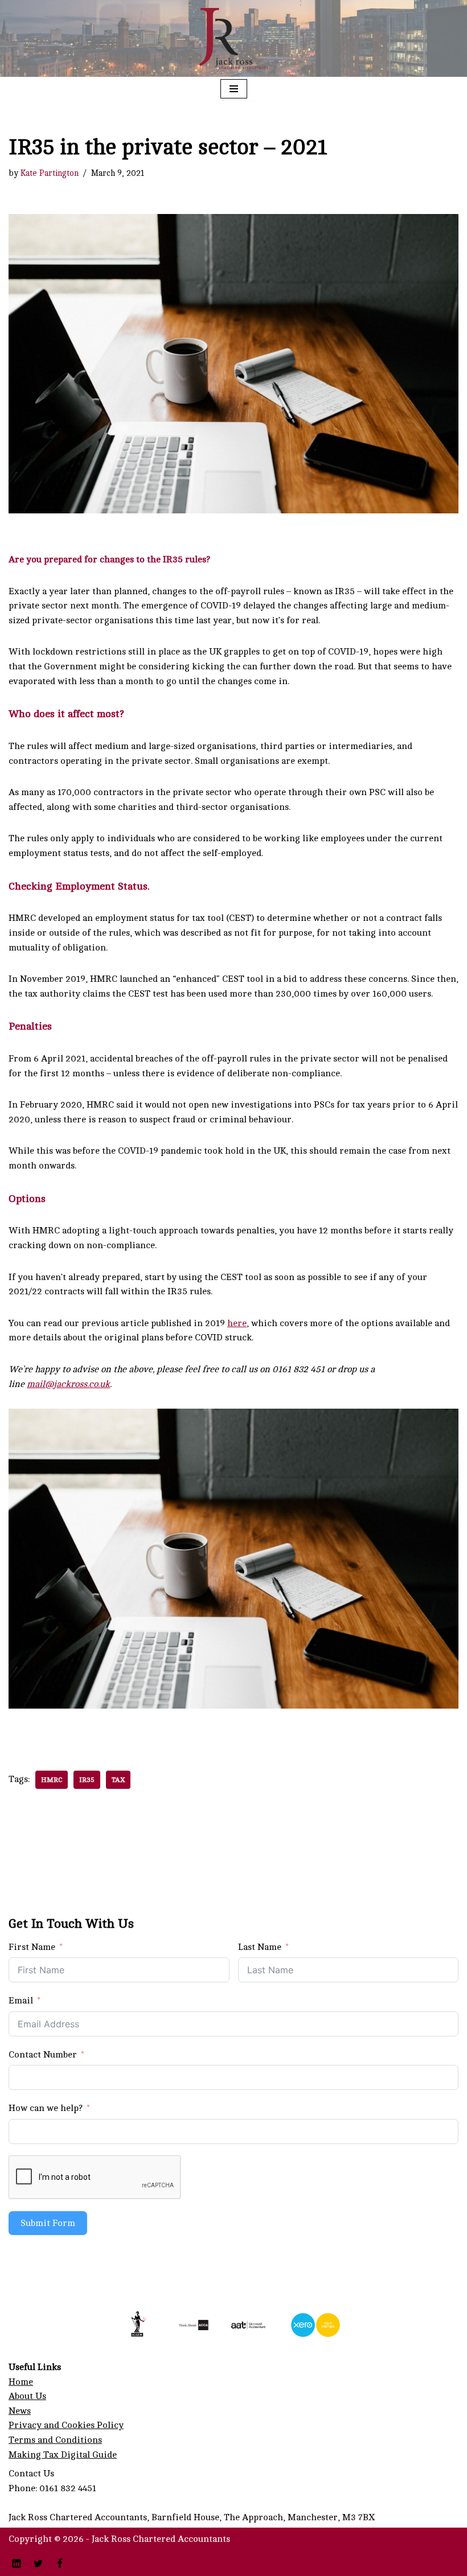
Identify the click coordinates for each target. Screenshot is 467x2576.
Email (21, 2001)
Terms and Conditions (55, 2440)
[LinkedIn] (17, 2563)
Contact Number (43, 2055)
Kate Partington (50, 173)
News (20, 2411)
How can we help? (46, 2108)
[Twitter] (38, 2563)
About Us (27, 2396)
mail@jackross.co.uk (68, 1384)
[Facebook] (60, 2563)
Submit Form (48, 2223)
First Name (32, 1947)
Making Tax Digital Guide (63, 2455)
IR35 (87, 1780)
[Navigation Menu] (234, 89)
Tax (118, 1780)
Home (21, 2382)
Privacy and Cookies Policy (66, 2425)
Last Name (260, 1947)
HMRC (52, 1780)
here (237, 1323)
